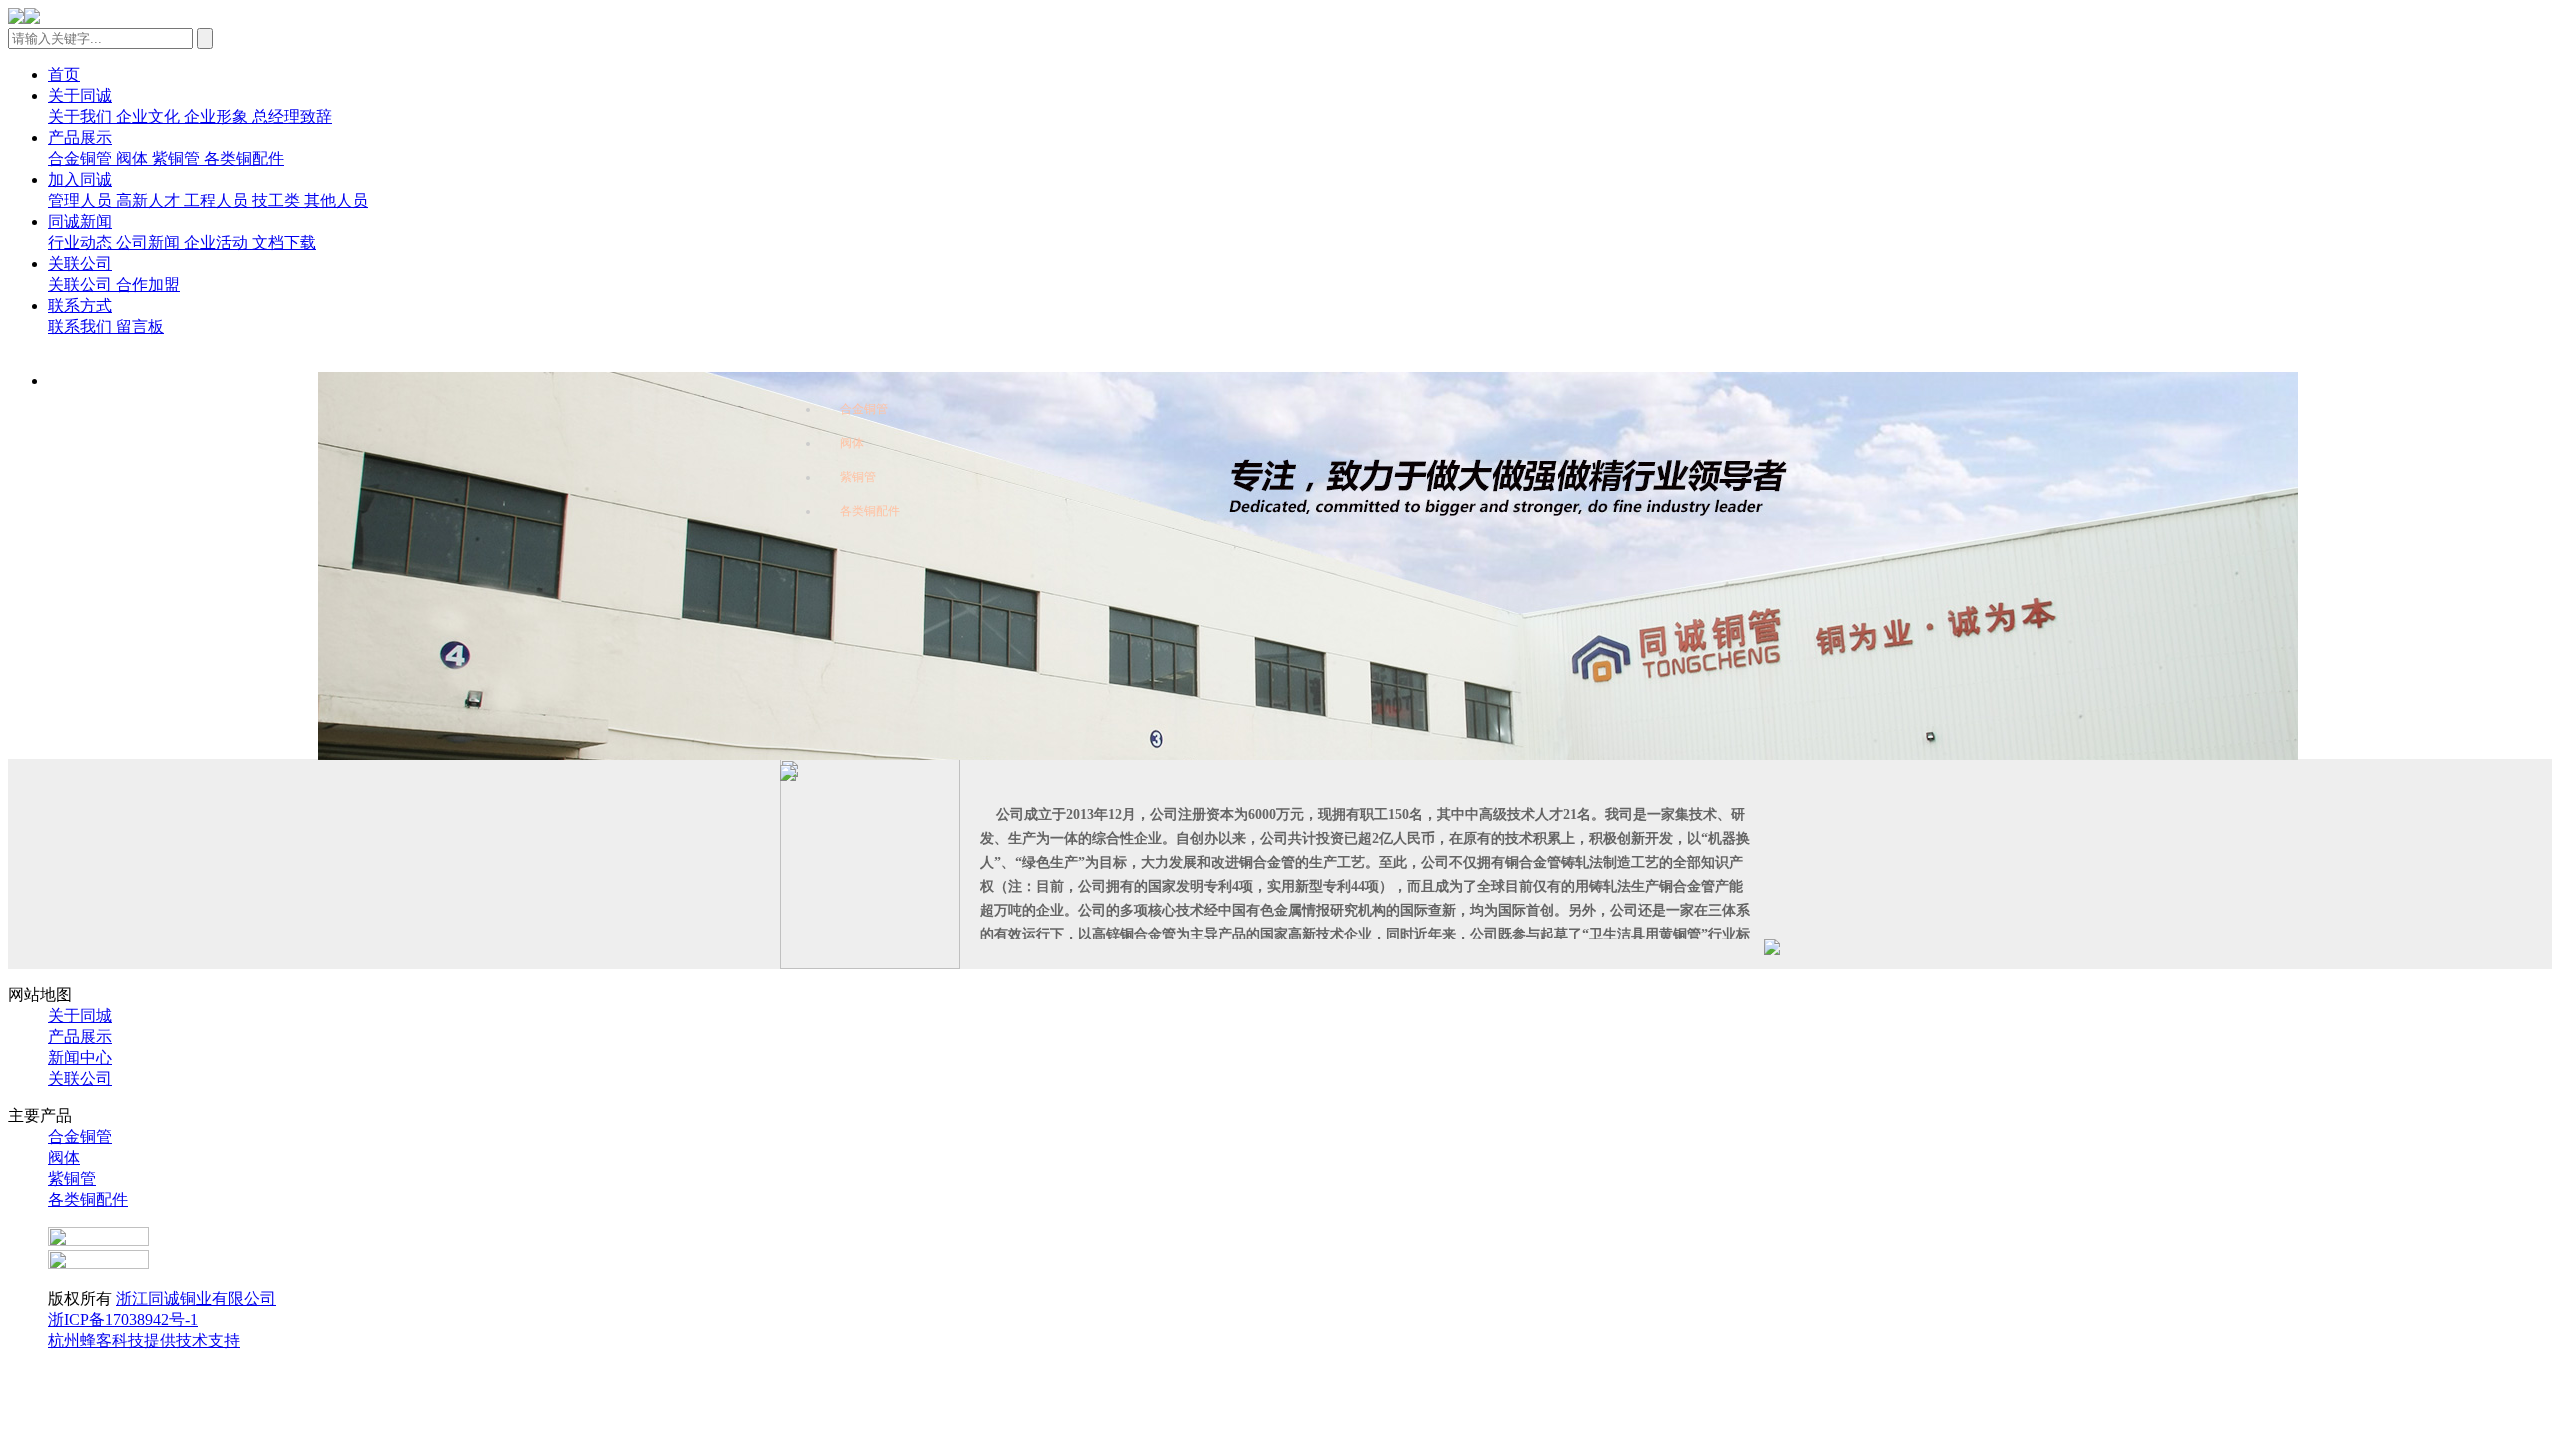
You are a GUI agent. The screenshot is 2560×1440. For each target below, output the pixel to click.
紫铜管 (858, 477)
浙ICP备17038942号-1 (123, 1319)
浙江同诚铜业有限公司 (196, 1298)
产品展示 (80, 1036)
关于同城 (80, 1015)
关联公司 (80, 1078)
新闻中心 (80, 1057)
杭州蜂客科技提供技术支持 (144, 1340)
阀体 (852, 443)
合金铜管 (864, 409)
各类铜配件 (870, 511)
